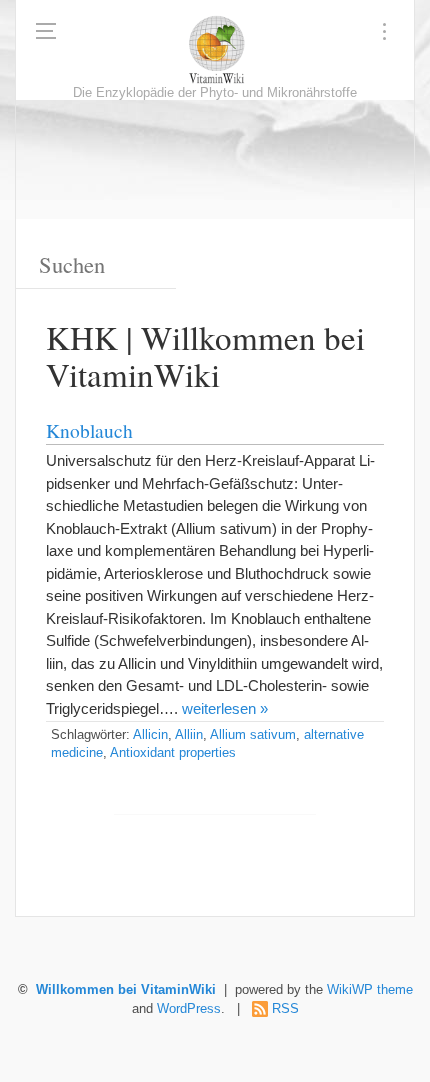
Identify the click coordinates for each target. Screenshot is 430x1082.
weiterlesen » (225, 708)
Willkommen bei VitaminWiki (126, 990)
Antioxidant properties (173, 753)
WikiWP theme (370, 990)
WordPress (189, 1009)
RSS (285, 1009)
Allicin (150, 735)
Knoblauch (89, 430)
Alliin (189, 735)
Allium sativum (253, 735)
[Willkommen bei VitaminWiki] (215, 50)
